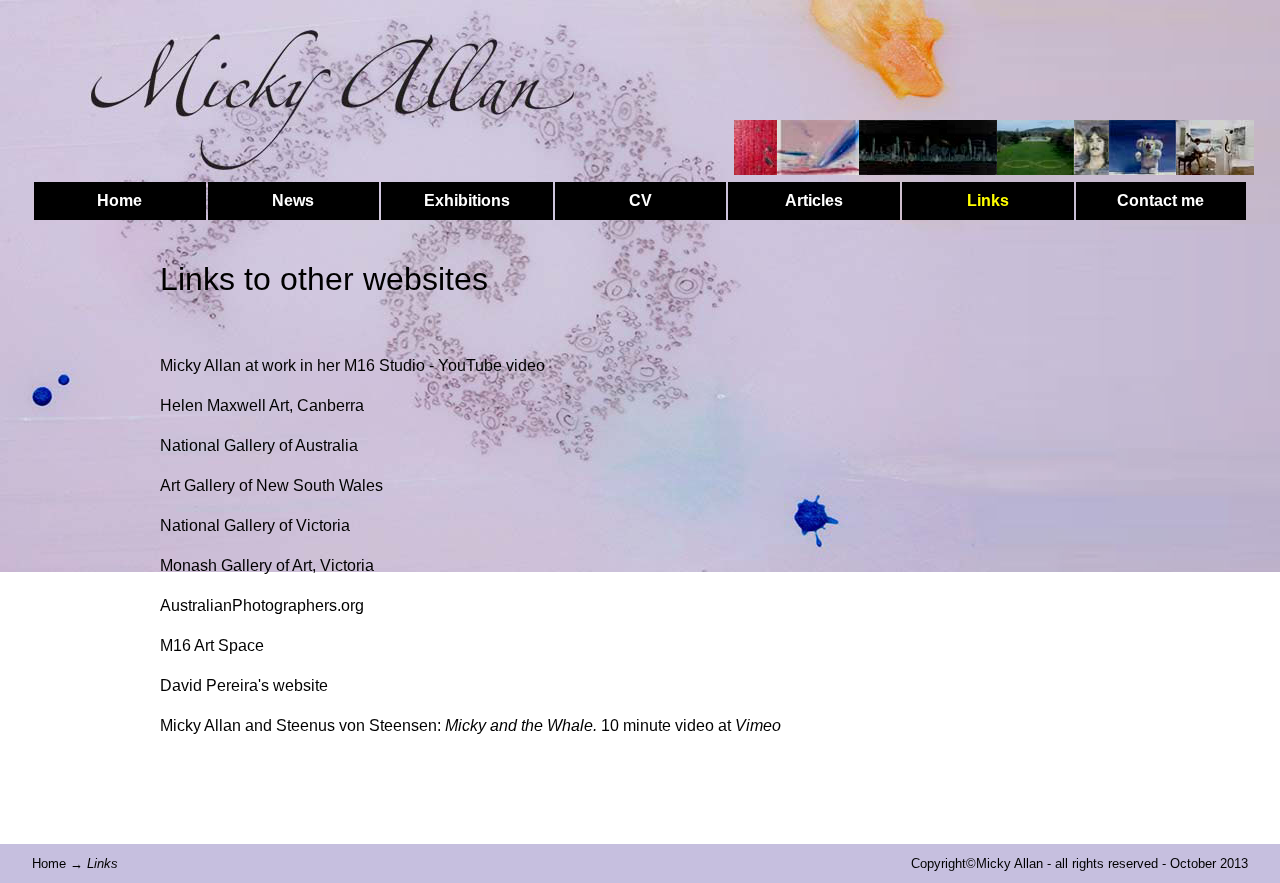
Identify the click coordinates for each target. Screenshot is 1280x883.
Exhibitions (467, 200)
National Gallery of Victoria (255, 525)
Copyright (938, 863)
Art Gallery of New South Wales (271, 485)
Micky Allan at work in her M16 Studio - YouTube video (352, 365)
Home (119, 200)
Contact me (1160, 200)
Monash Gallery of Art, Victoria (267, 565)
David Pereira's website (244, 685)
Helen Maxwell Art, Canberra (262, 405)
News (293, 200)
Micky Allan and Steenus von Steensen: (378, 725)
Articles (814, 200)
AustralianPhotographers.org (262, 605)
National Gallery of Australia (259, 445)
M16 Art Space (212, 645)
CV (640, 200)
